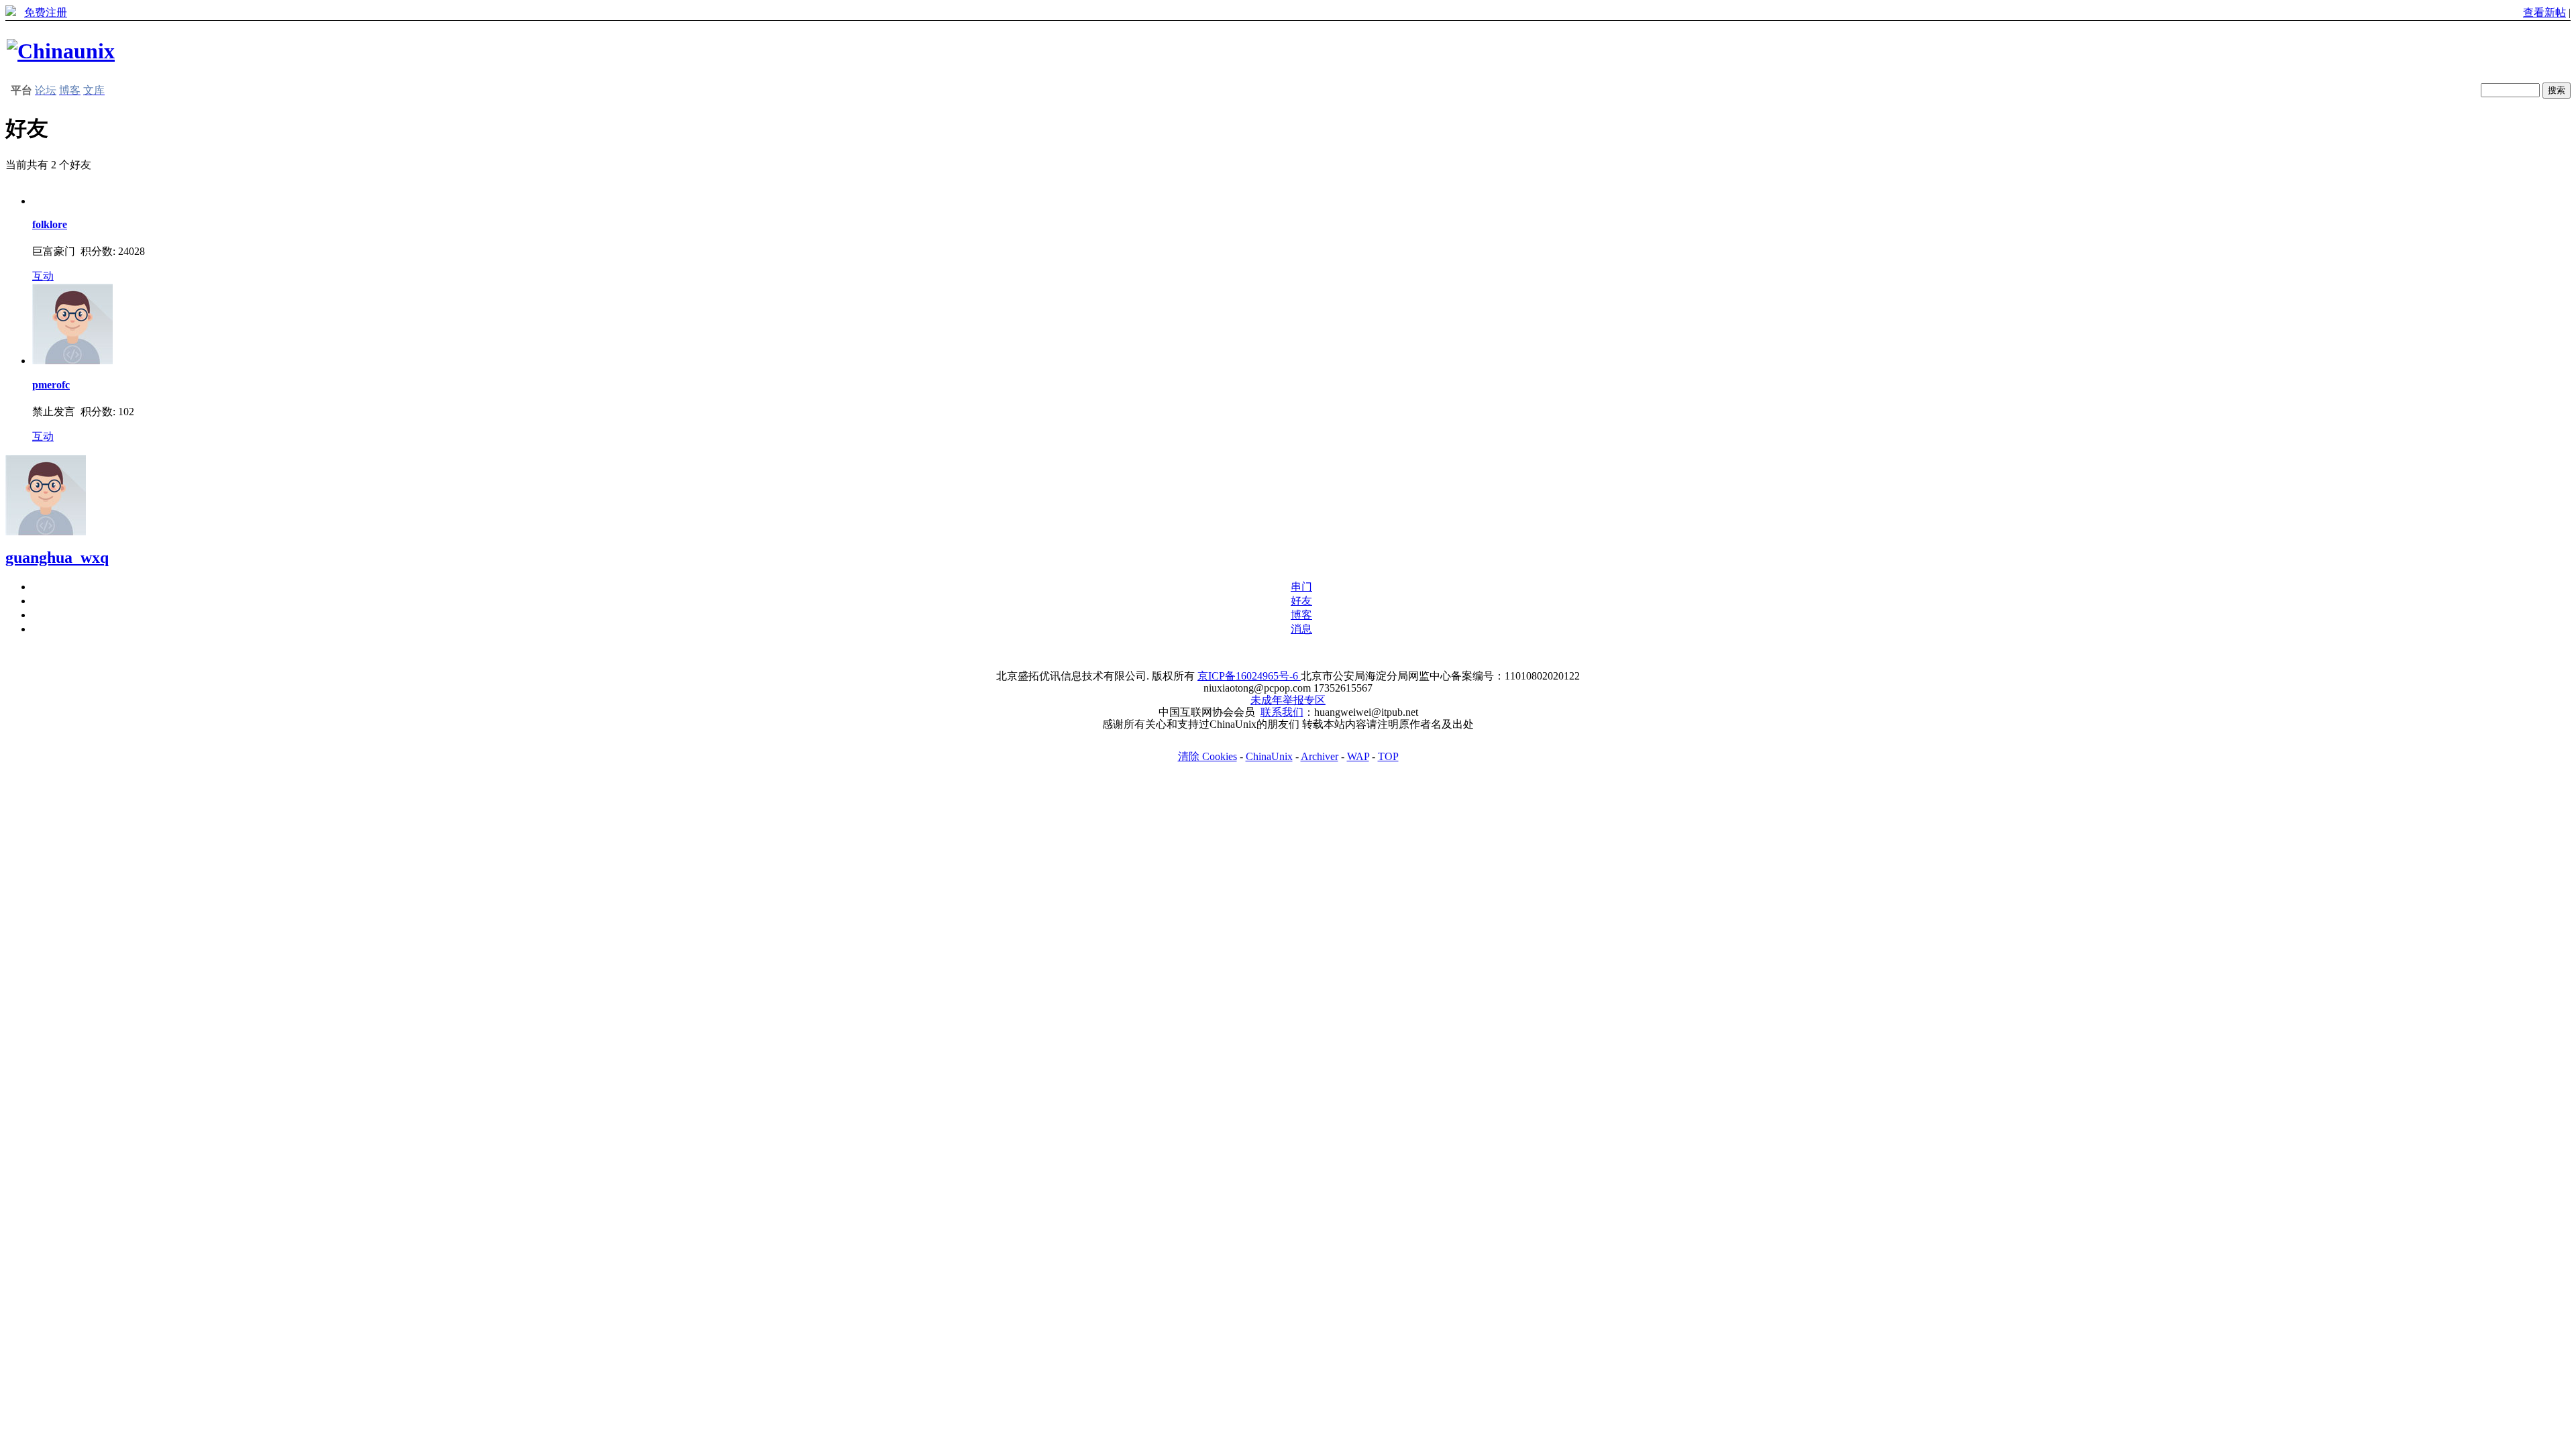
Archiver (1320, 756)
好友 (1301, 601)
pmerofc (51, 385)
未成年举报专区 (1288, 700)
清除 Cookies (1207, 756)
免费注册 (46, 12)
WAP (1358, 756)
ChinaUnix (1269, 756)
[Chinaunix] (61, 51)
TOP (1388, 756)
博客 (1301, 615)
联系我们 (1282, 712)
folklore (50, 224)
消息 (1301, 629)
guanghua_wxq (57, 557)
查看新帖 (2544, 12)
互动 (43, 276)
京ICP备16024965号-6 (1249, 676)
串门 (1301, 587)
